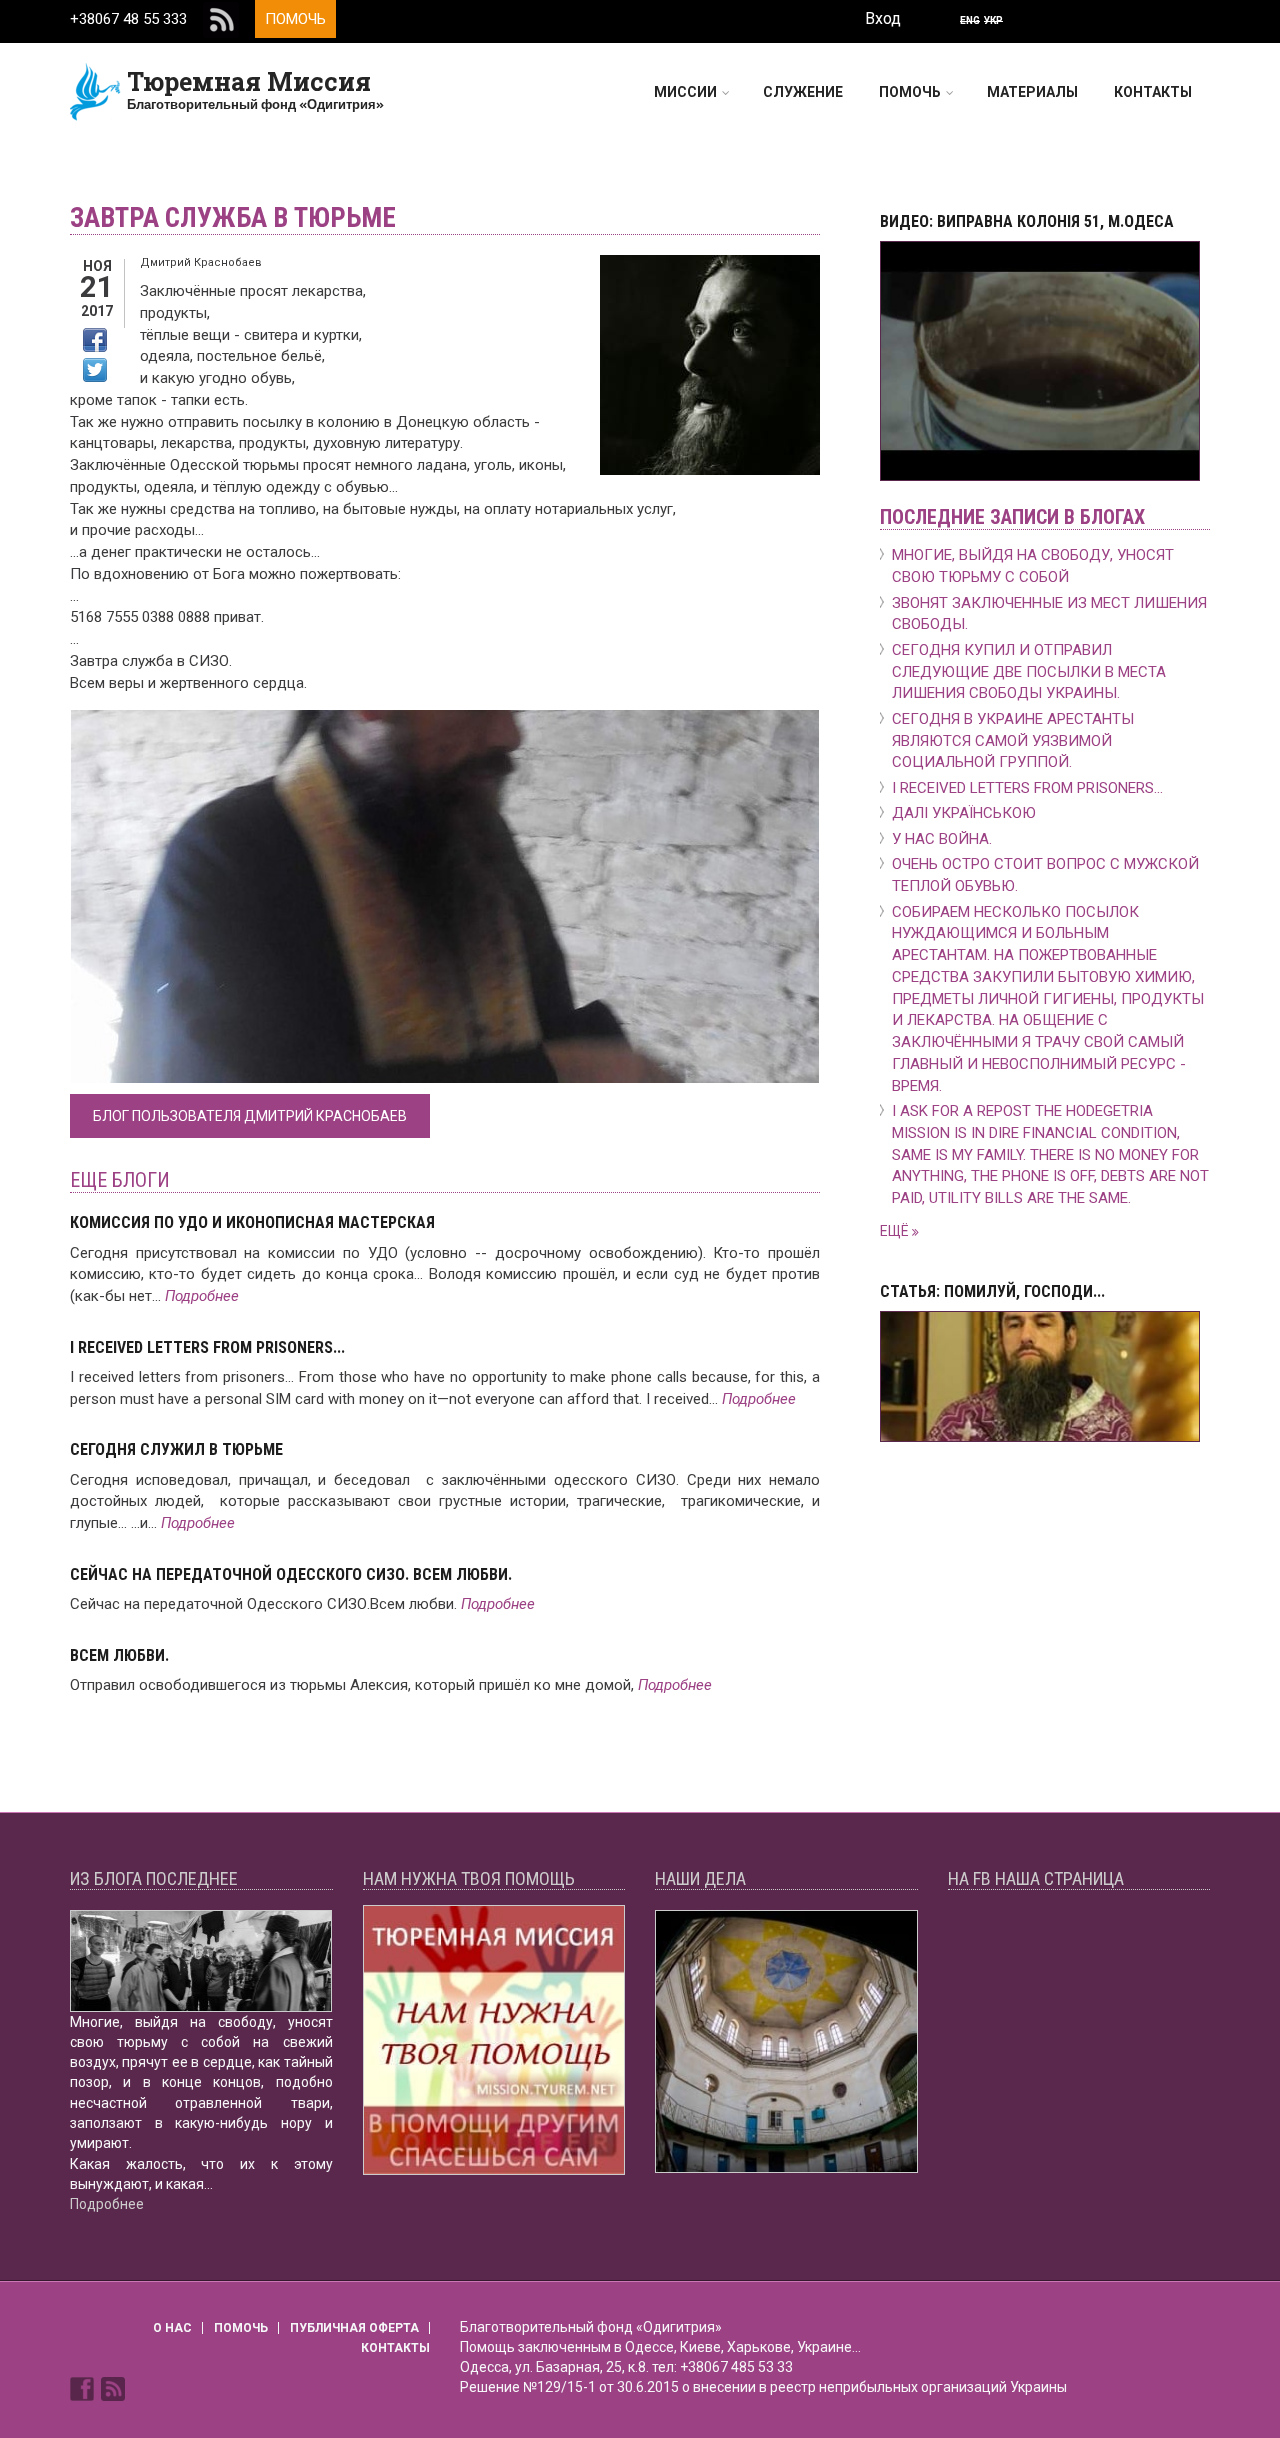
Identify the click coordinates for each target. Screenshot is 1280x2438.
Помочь (295, 19)
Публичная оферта (354, 2328)
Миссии (685, 92)
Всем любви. (119, 1655)
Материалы (1032, 92)
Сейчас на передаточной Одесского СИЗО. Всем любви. (291, 1574)
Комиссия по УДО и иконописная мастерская (252, 1222)
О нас (172, 2328)
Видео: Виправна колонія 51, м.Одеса (1027, 221)
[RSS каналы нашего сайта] (113, 2388)
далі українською (964, 813)
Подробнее (202, 1296)
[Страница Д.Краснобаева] (84, 2388)
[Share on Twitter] (95, 370)
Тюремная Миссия (249, 81)
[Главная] (96, 91)
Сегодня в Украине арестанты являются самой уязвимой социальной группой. (1013, 741)
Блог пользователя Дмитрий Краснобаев (250, 1116)
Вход (883, 18)
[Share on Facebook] (95, 340)
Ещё (896, 1231)
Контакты (1153, 92)
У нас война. (942, 839)
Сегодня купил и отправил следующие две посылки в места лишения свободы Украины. (1029, 672)
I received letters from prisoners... (207, 1347)
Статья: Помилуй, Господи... (992, 1291)
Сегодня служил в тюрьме (176, 1449)
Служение (803, 92)
